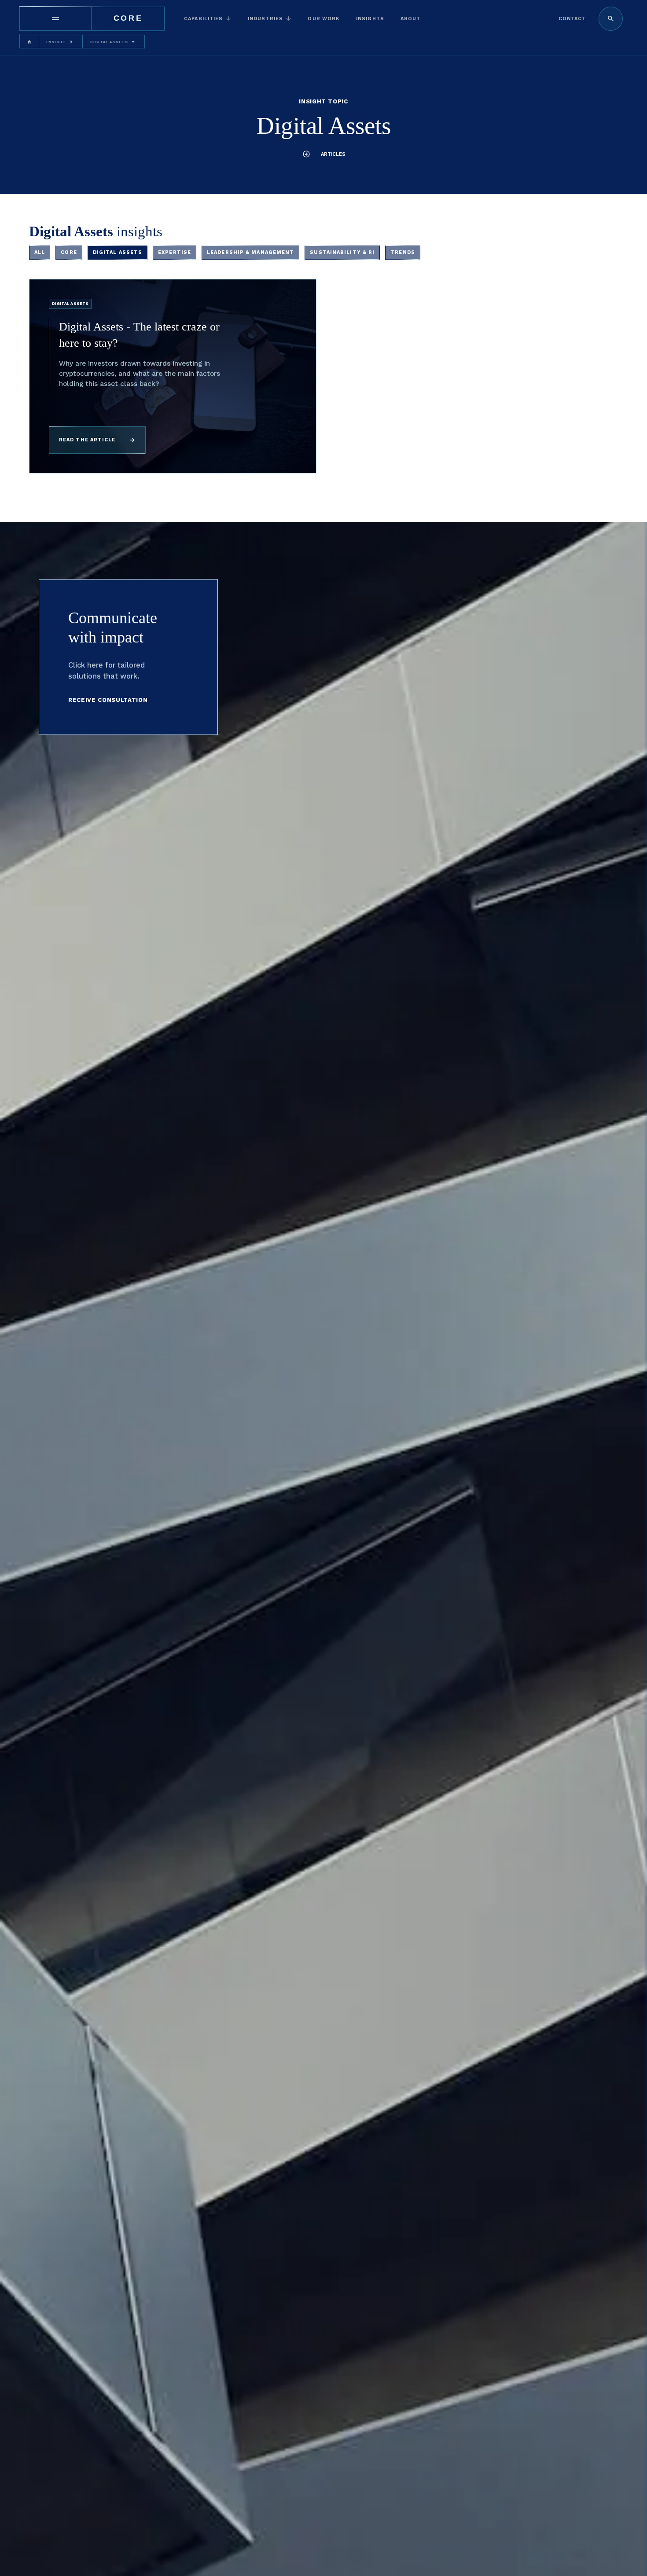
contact (572, 19)
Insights (370, 19)
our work (324, 19)
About (411, 19)
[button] (208, 19)
